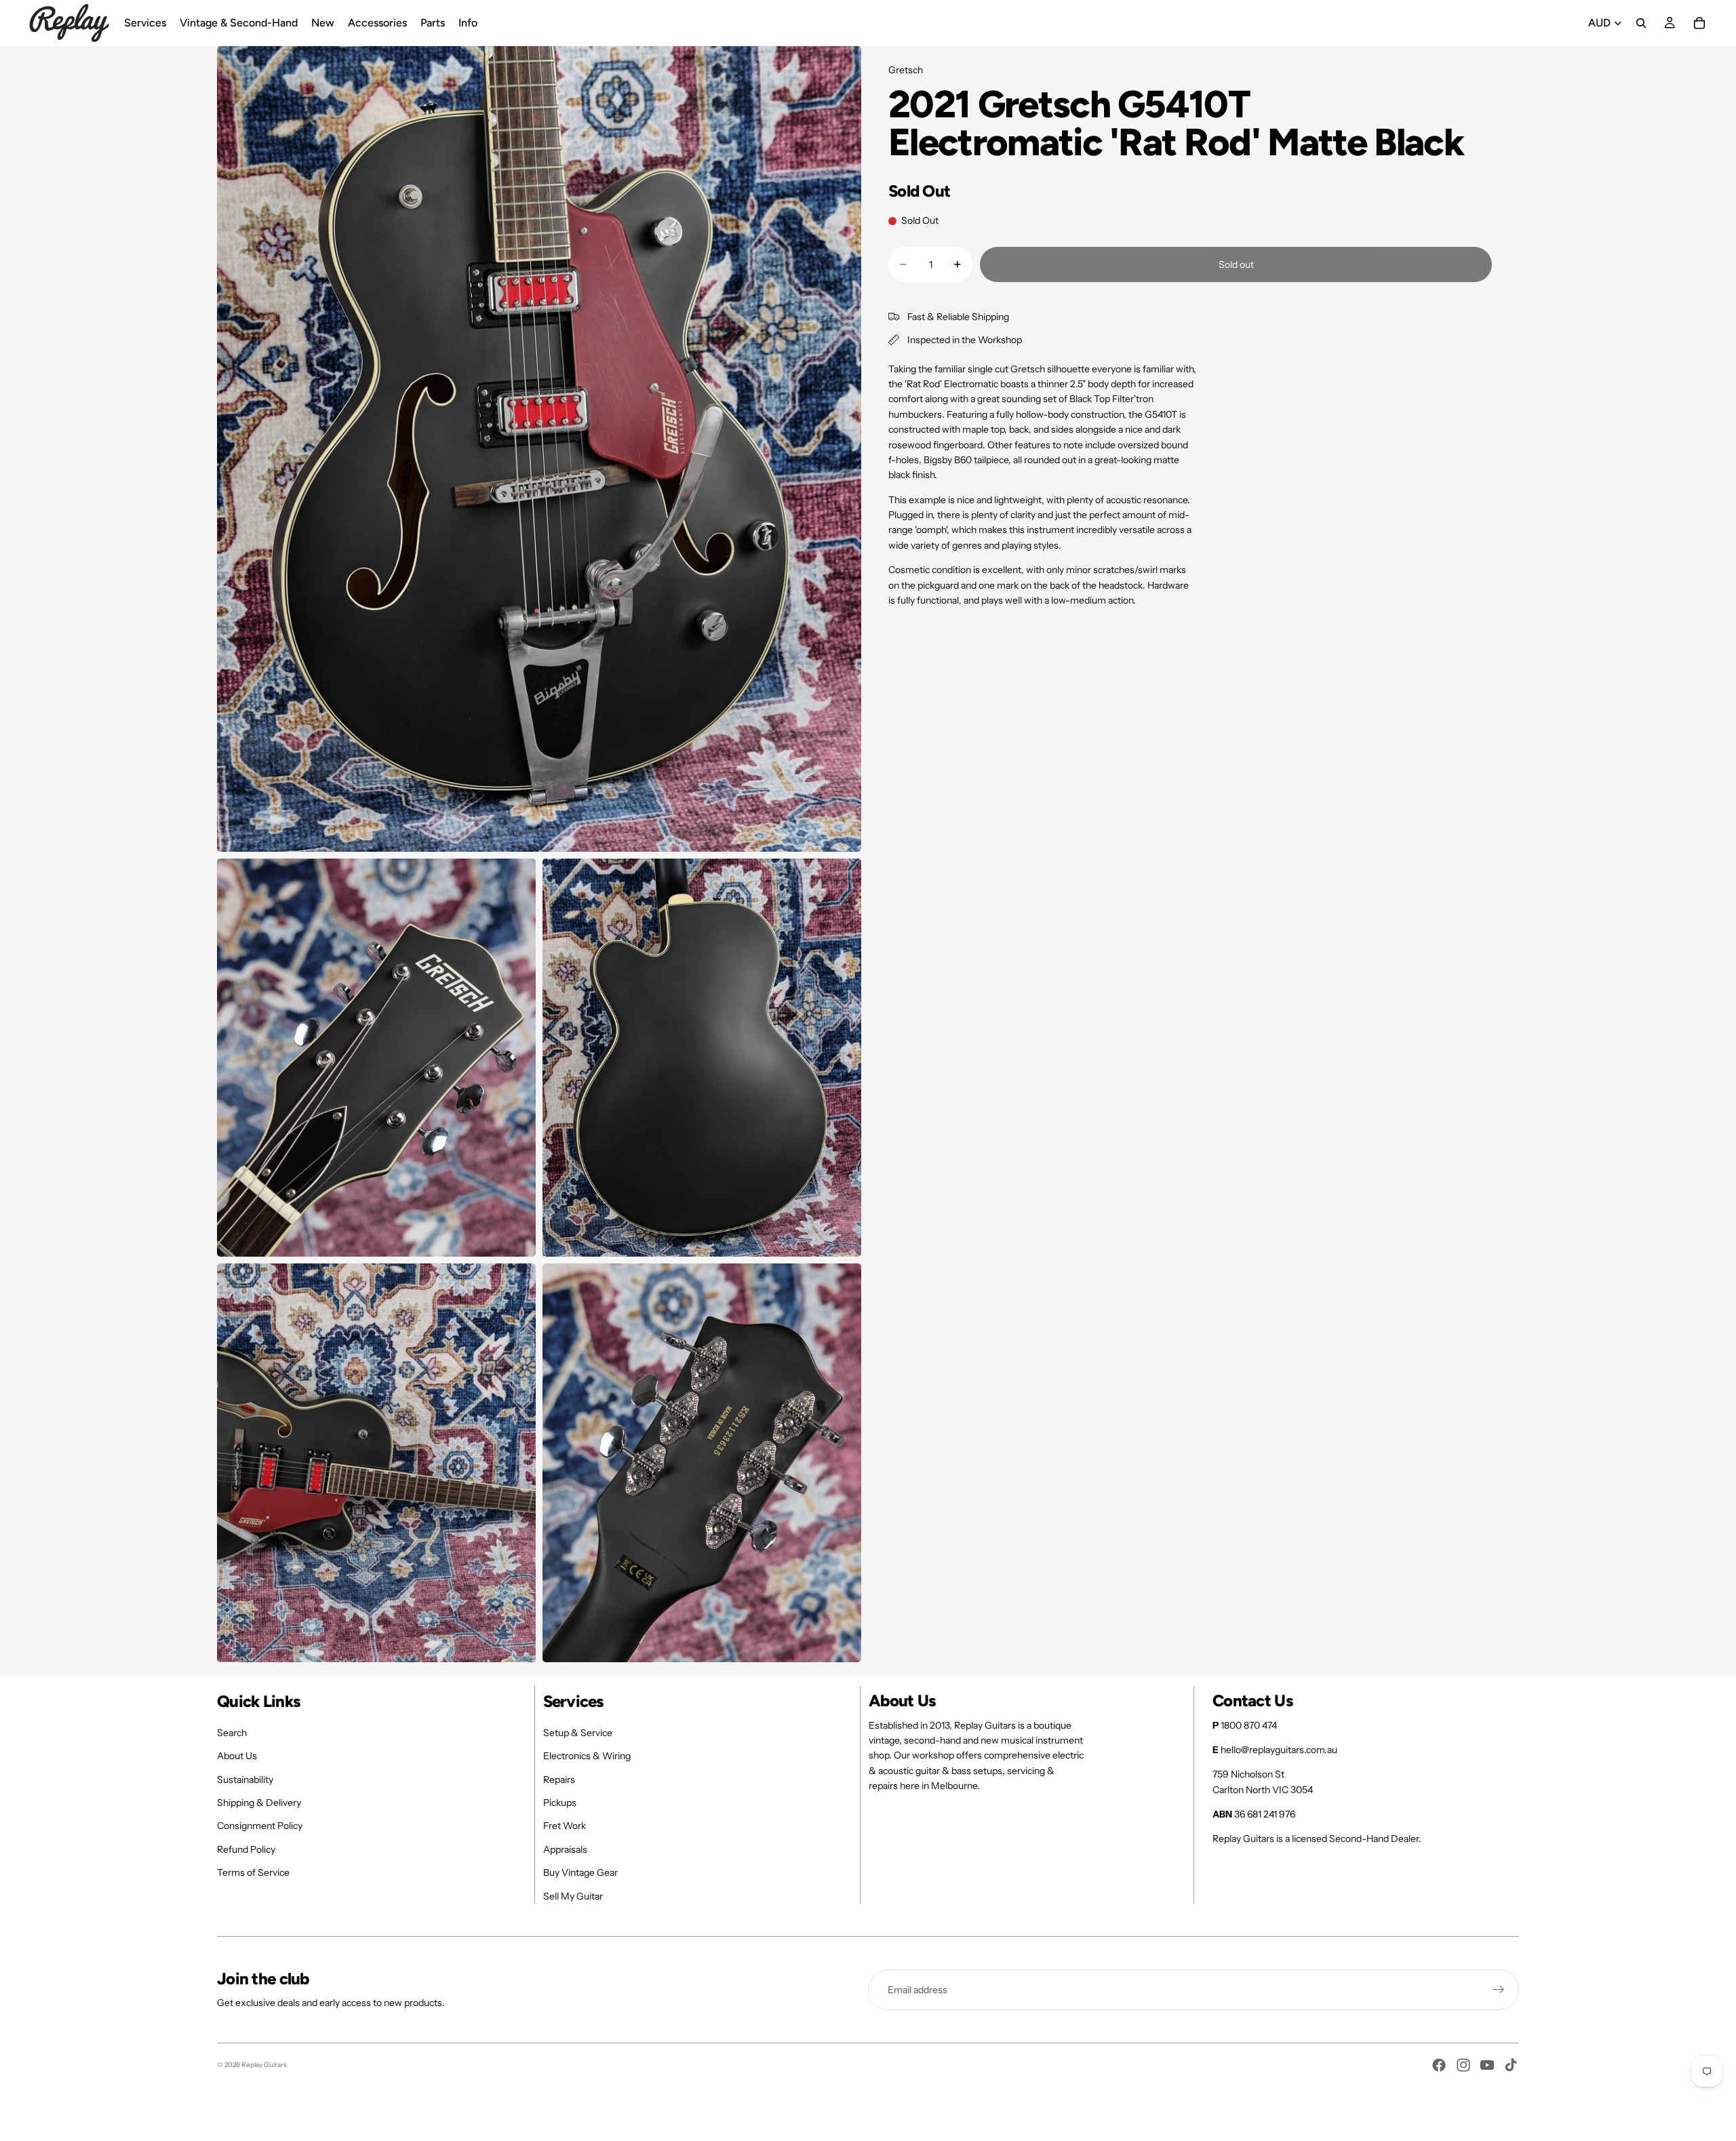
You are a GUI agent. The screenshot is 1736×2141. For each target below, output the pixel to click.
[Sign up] (1499, 1990)
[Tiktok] (1511, 2065)
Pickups (560, 1803)
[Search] (1641, 23)
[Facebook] (1439, 2065)
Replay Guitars (264, 2065)
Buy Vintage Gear (580, 1872)
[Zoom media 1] (539, 449)
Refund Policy (246, 1849)
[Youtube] (1487, 2065)
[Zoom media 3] (702, 1058)
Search (232, 1733)
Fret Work (565, 1826)
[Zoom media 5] (702, 1463)
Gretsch (906, 70)
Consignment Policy (260, 1826)
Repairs (559, 1780)
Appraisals (565, 1849)
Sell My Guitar (573, 1896)
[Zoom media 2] (376, 1058)
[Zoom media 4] (376, 1463)
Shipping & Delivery (259, 1803)
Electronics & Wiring (587, 1756)
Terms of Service (253, 1872)
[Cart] (1699, 23)
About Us (237, 1756)
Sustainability (245, 1780)
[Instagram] (1463, 2065)
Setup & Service (578, 1733)
